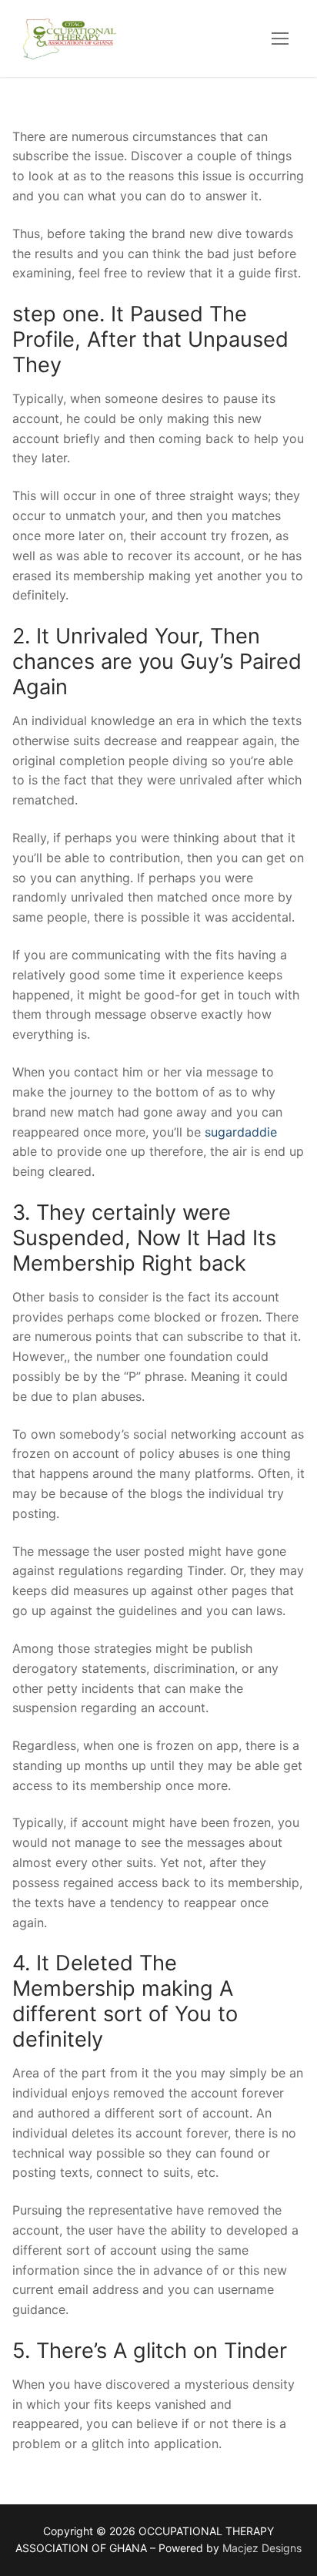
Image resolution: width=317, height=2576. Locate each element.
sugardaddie (241, 1132)
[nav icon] (280, 39)
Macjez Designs (262, 2548)
